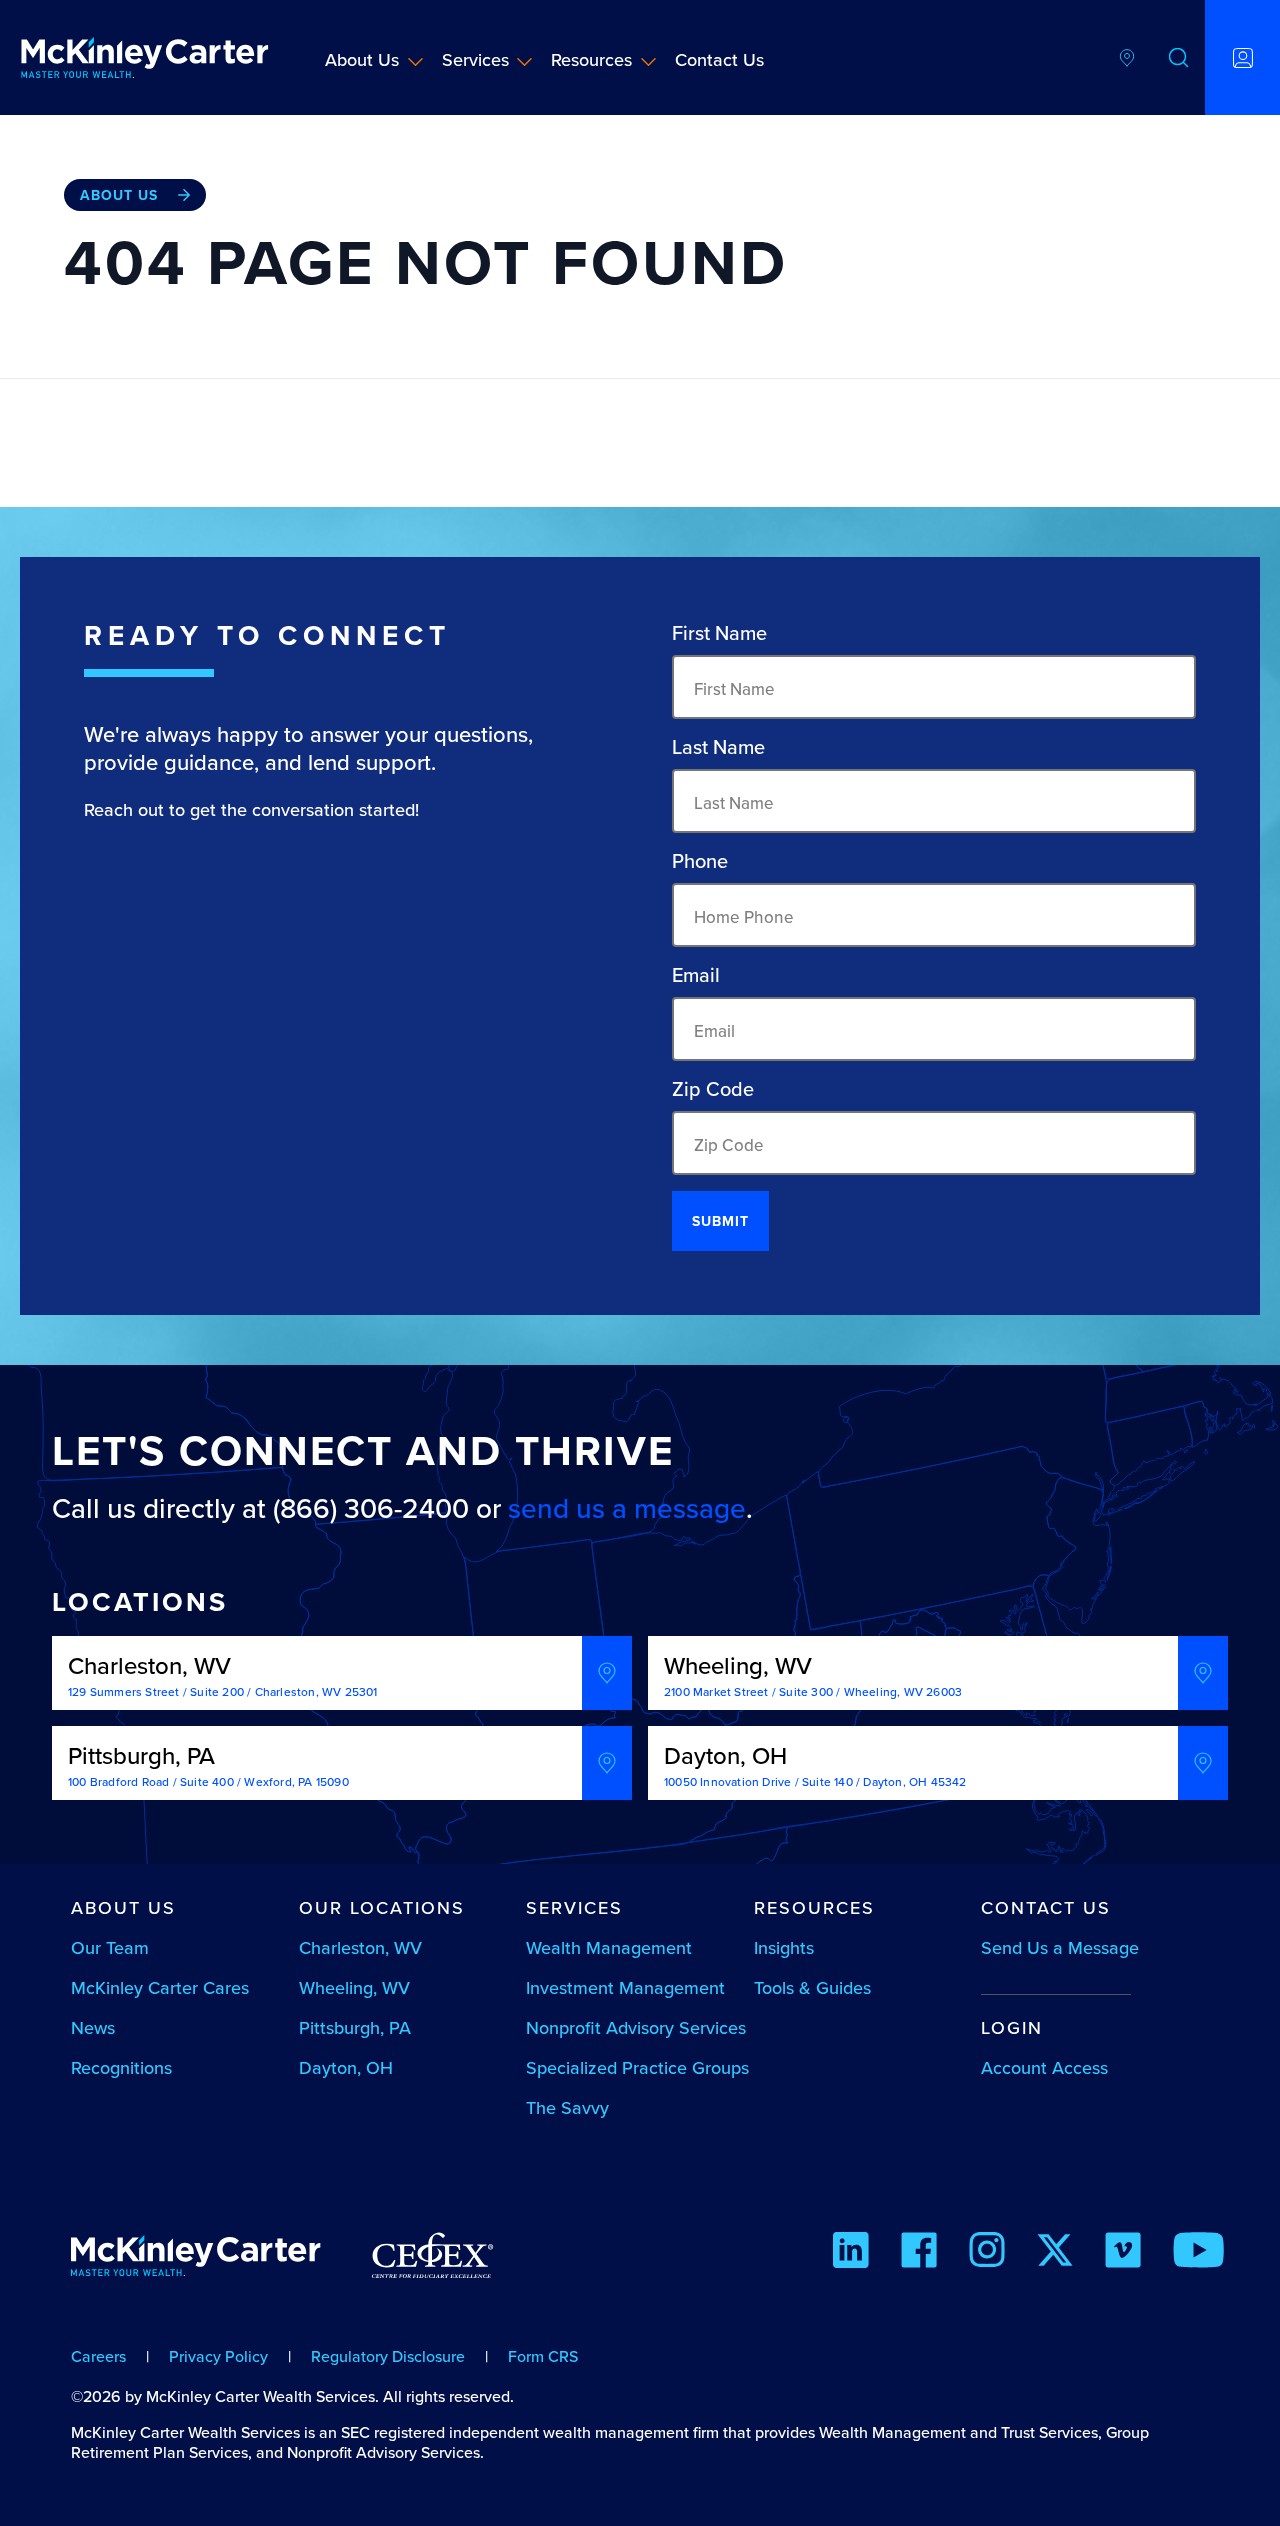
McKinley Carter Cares (160, 1987)
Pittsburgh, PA (355, 2027)
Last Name (718, 747)
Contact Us (719, 59)
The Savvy (567, 2107)
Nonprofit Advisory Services (636, 2027)
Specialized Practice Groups (637, 2067)
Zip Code (713, 1089)
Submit (720, 1221)
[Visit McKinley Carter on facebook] (919, 2253)
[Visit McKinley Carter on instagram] (987, 2253)
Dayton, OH (346, 2067)
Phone (700, 861)
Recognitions (121, 2067)
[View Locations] (1127, 57)
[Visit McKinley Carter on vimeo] (1123, 2253)
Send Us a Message (1060, 1947)
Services (475, 59)
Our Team (110, 1947)
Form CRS (543, 2356)
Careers (98, 2356)
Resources (591, 59)
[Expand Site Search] (1179, 57)
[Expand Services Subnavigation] (524, 61)
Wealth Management (609, 1947)
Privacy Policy (218, 2356)
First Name (719, 633)
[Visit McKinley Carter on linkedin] (851, 2253)
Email (696, 975)
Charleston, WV (360, 1947)
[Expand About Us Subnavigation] (415, 61)
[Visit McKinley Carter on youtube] (1198, 2253)
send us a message (627, 1508)
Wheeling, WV (354, 1987)
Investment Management (625, 1987)
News (93, 2027)
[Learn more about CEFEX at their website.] (432, 2264)
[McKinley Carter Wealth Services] (145, 57)
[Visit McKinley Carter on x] (1055, 2253)
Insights (784, 1947)
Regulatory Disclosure (388, 2356)
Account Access (1044, 2067)
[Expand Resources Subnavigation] (648, 61)
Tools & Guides (812, 1987)
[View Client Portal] (1242, 57)
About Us (362, 59)
